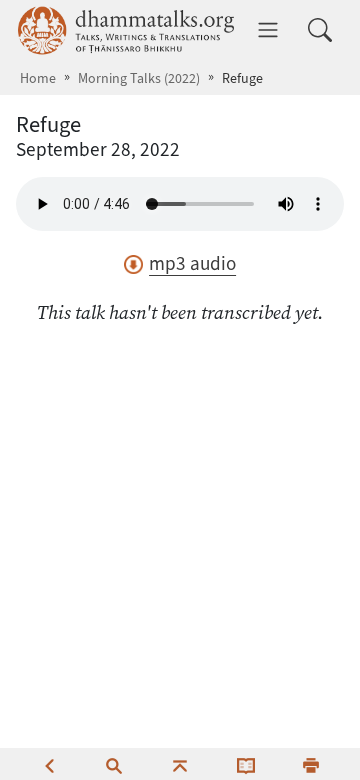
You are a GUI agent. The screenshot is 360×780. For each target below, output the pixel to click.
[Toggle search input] (320, 30)
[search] (114, 764)
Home (38, 78)
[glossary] (246, 764)
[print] (311, 764)
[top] (180, 764)
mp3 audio (192, 263)
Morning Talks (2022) (139, 78)
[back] (49, 764)
